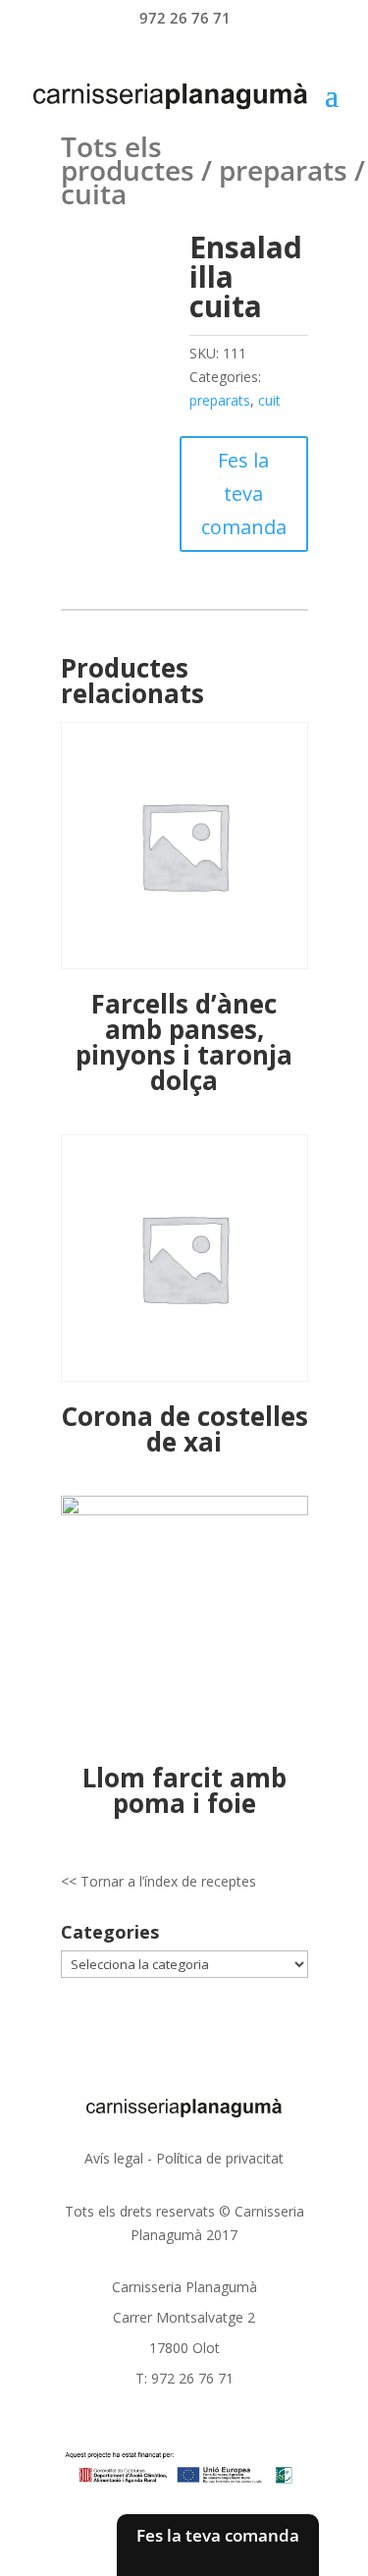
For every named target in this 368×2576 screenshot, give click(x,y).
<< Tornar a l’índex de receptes (158, 1881)
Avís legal (114, 2158)
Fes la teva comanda (244, 493)
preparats (283, 170)
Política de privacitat (220, 2158)
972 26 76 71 (185, 18)
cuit (269, 400)
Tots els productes (128, 158)
